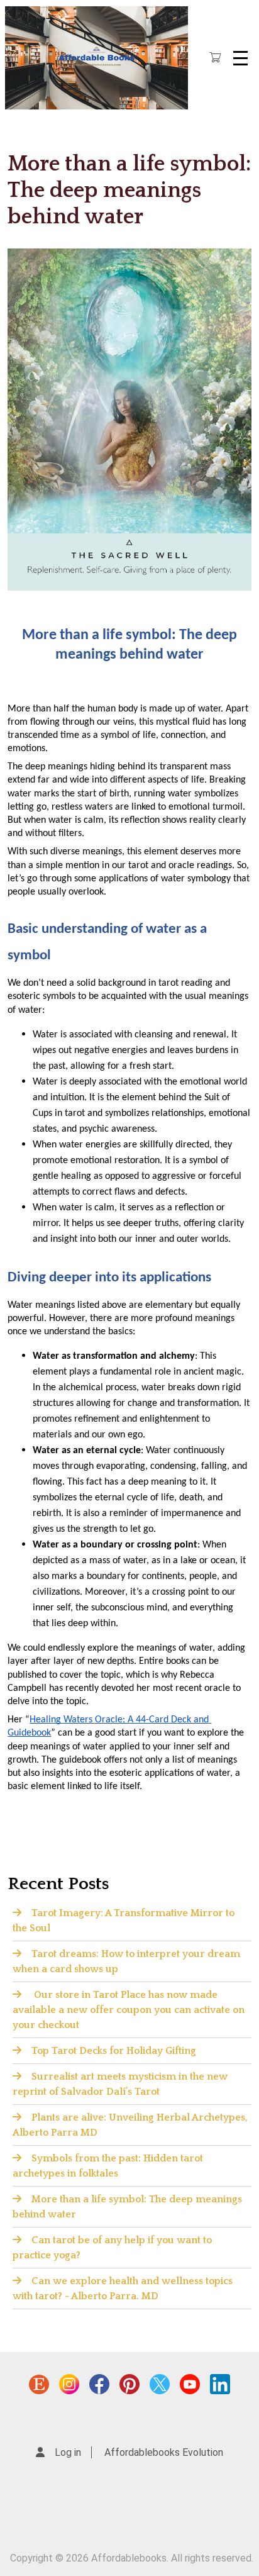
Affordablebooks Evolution (164, 2452)
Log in (68, 2452)
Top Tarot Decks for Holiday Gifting (114, 2051)
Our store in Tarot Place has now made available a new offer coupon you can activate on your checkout (129, 2010)
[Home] (96, 58)
